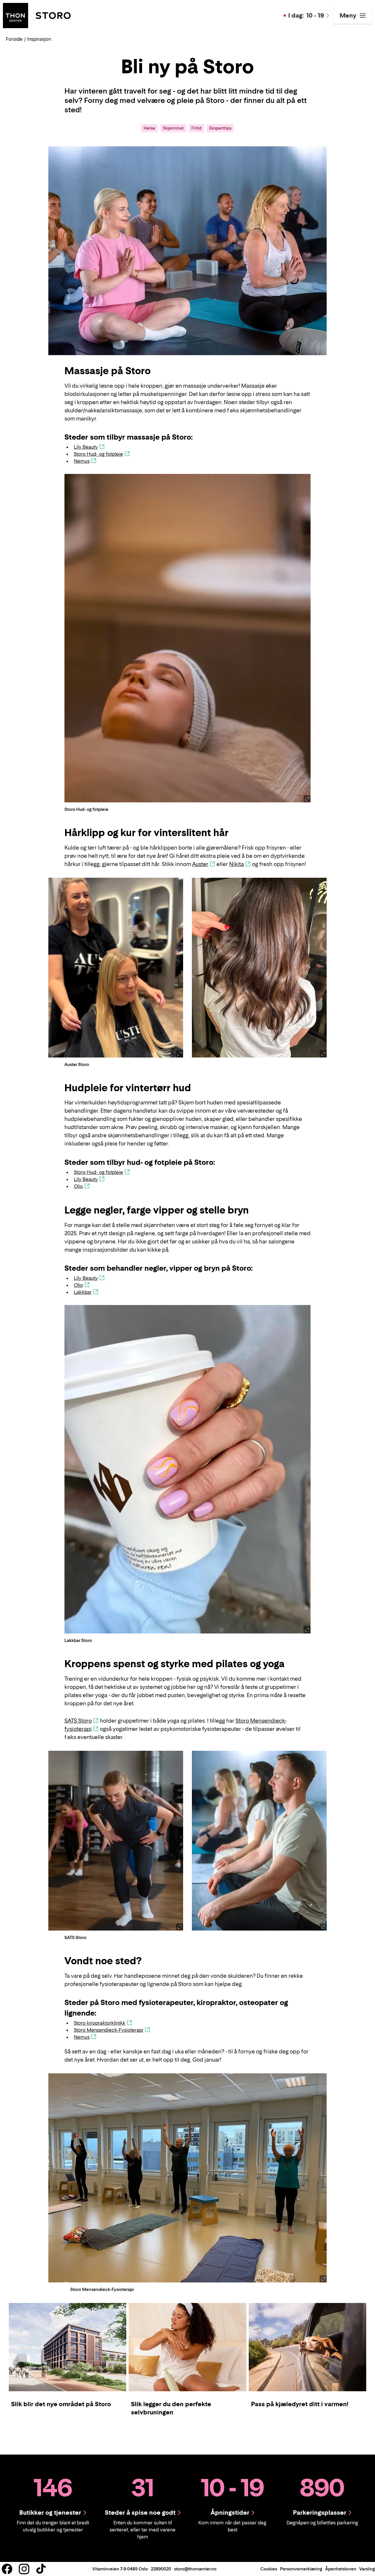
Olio (78, 1186)
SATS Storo (78, 1721)
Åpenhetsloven (341, 2569)
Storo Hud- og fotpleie (98, 454)
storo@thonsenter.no (195, 2569)
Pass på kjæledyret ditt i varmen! (300, 2404)
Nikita (236, 864)
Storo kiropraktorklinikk (100, 2023)
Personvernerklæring (301, 2569)
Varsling (367, 2569)
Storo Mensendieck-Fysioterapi (109, 2030)
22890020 (161, 2569)
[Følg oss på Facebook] (7, 2569)
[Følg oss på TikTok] (41, 2569)
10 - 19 (306, 16)
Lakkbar (83, 1292)
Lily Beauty (86, 447)
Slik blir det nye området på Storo (61, 2404)
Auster (200, 864)
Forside (14, 39)
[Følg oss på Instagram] (24, 2569)
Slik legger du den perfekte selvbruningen (171, 2408)
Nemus (82, 461)
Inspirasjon (39, 39)
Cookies (269, 2569)
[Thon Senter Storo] (37, 15)
